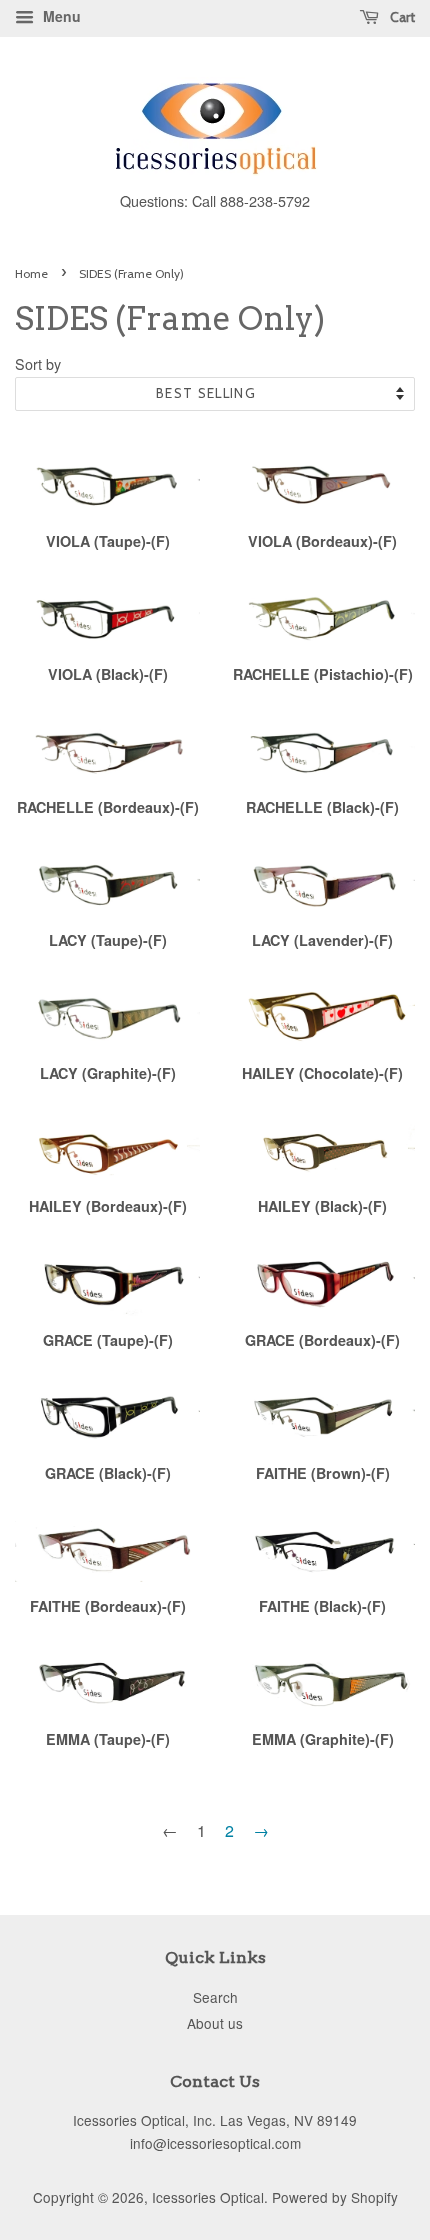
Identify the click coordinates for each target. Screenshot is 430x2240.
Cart (401, 17)
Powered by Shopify (335, 2197)
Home (31, 273)
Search (215, 1997)
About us (215, 2023)
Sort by (38, 363)
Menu (60, 16)
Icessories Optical (208, 2197)
